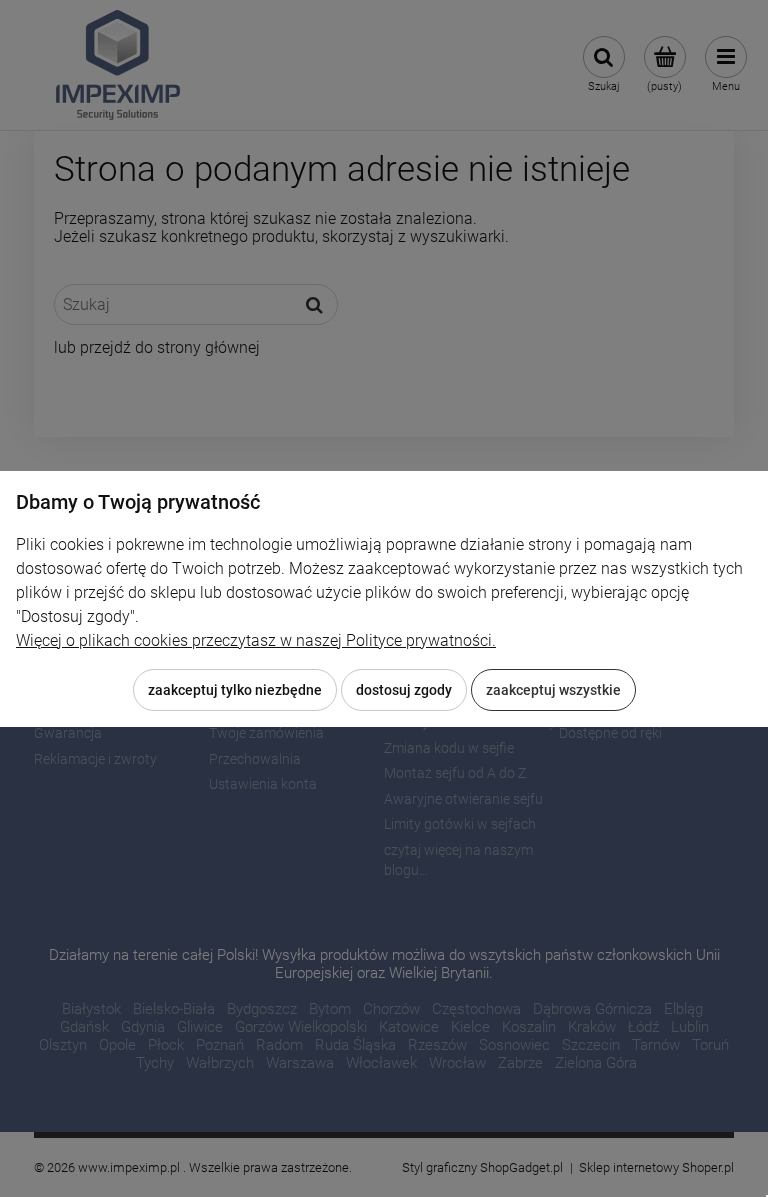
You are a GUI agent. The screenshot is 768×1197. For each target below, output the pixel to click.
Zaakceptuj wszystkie (553, 690)
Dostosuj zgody (404, 690)
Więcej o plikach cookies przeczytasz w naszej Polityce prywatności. (256, 640)
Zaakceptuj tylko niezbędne (235, 690)
